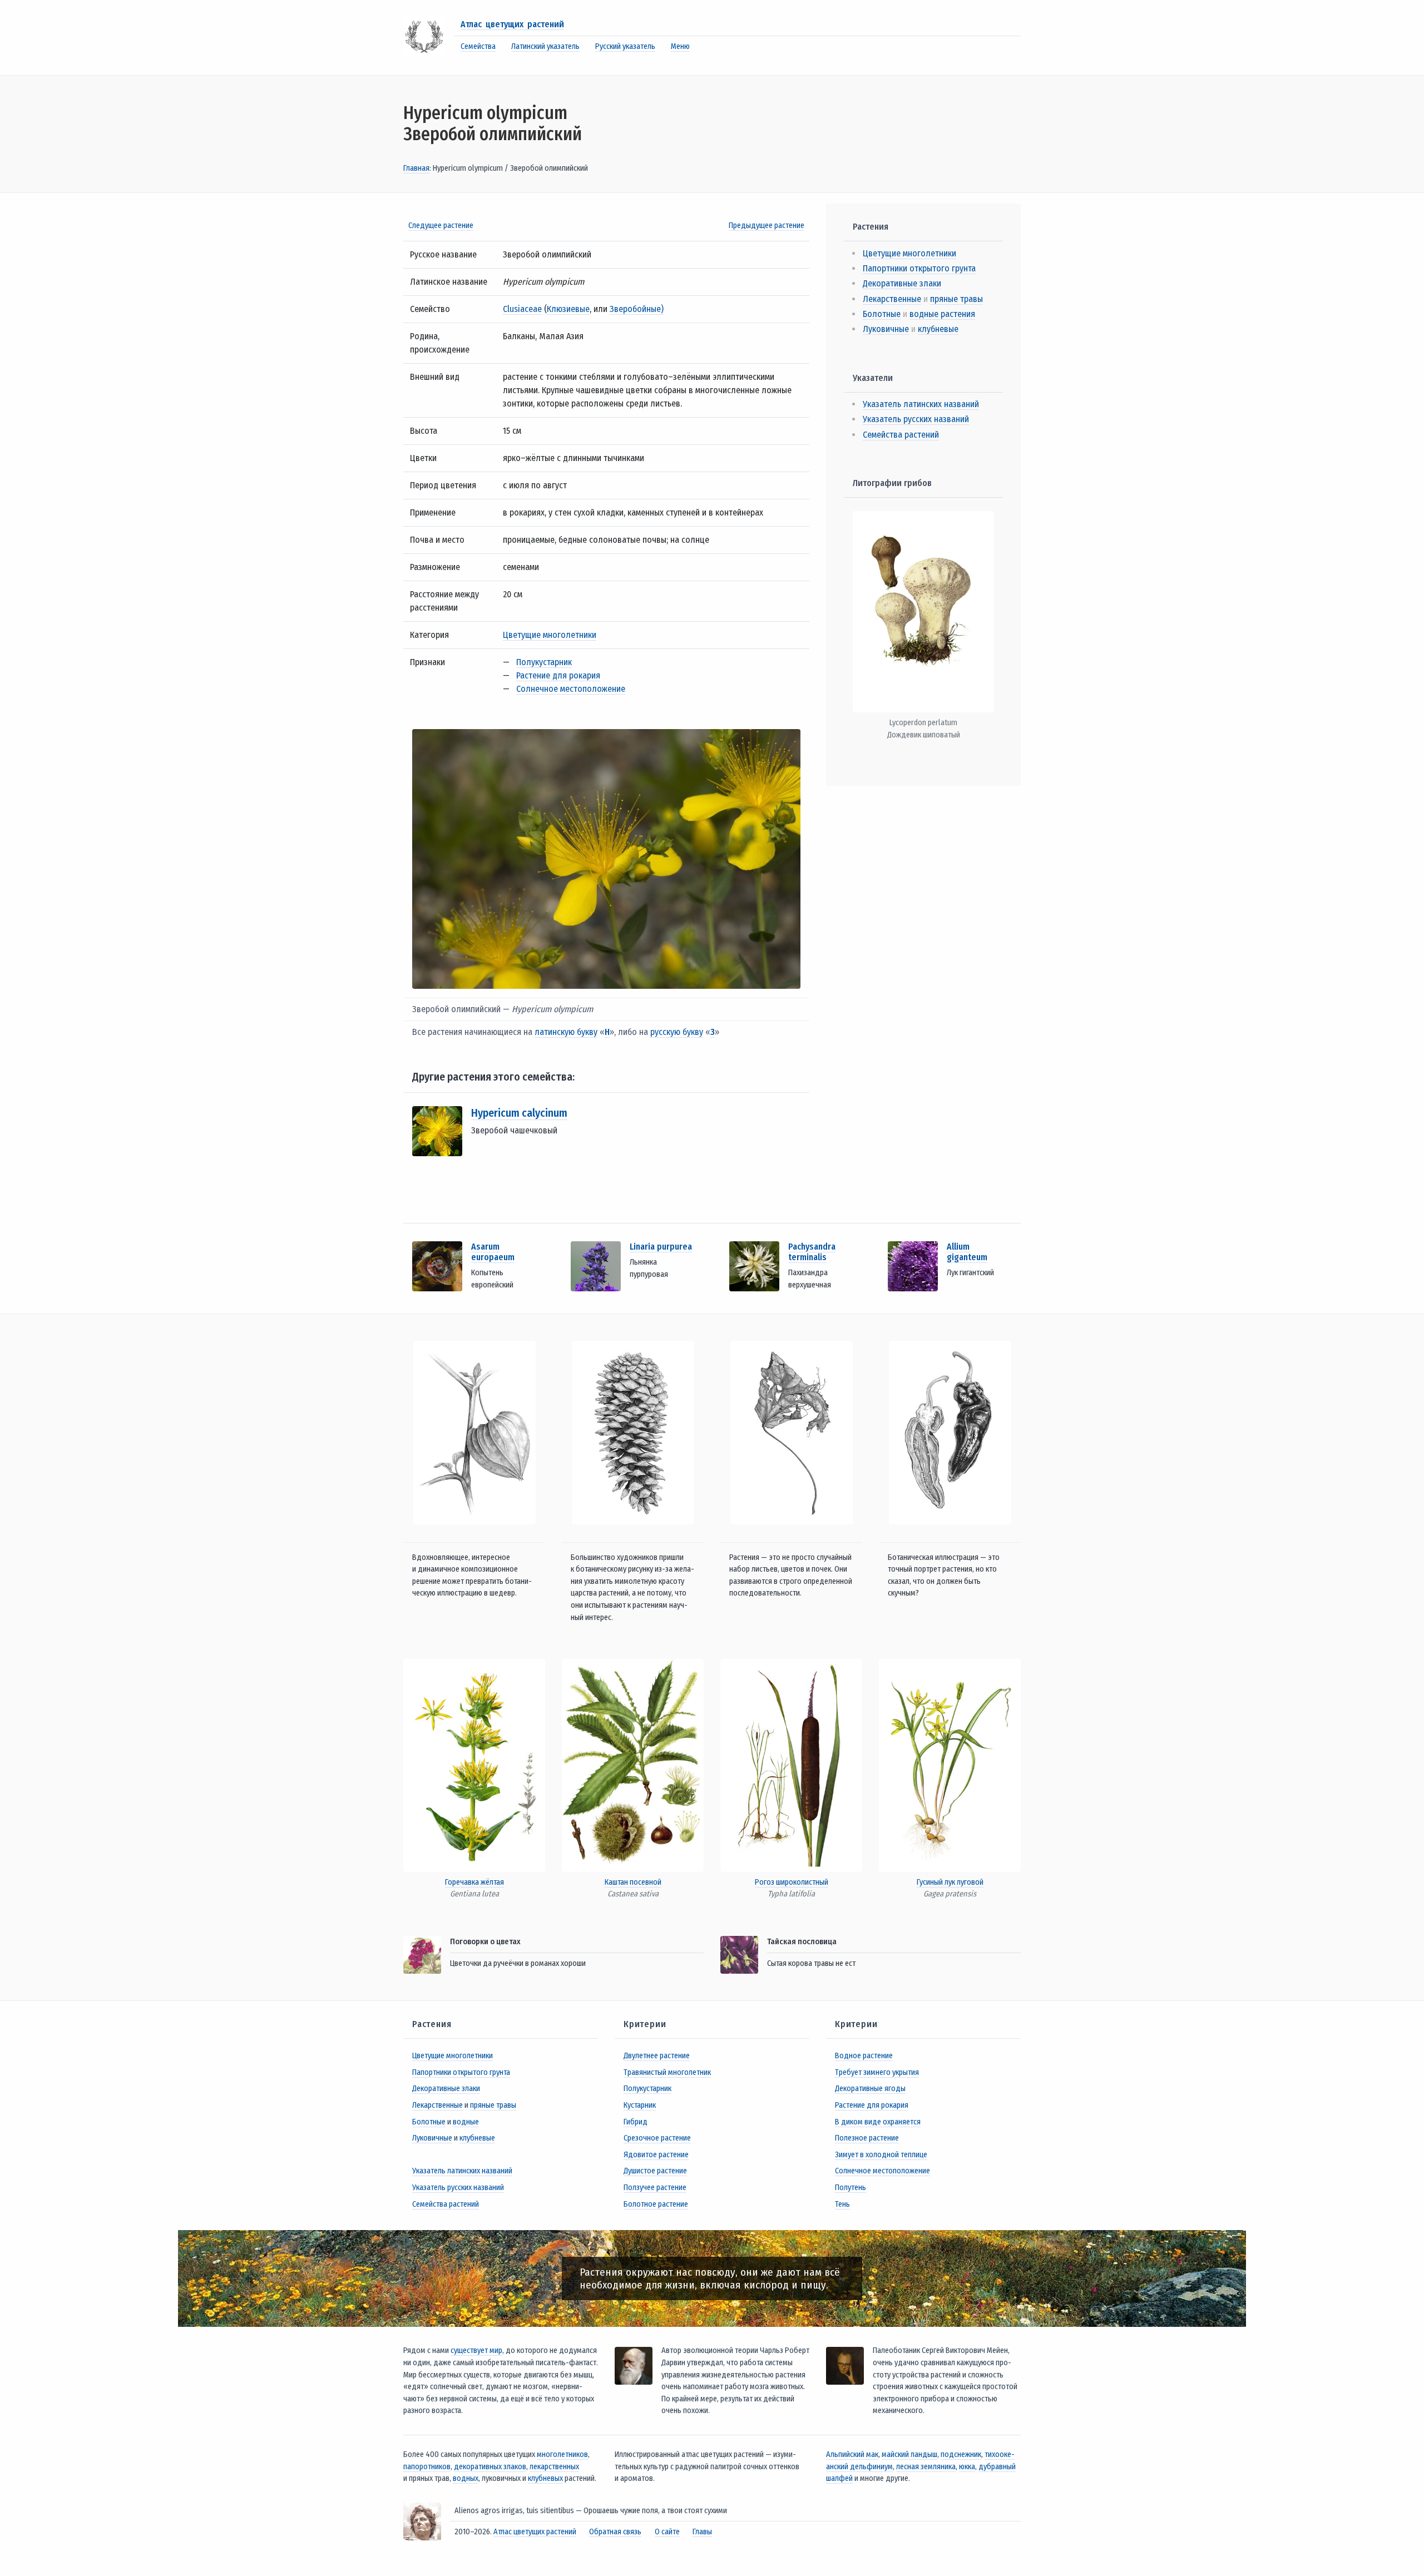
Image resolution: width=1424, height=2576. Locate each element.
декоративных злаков (490, 2467)
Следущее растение (441, 226)
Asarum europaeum (493, 1252)
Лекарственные (892, 299)
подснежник (961, 2454)
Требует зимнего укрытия (877, 2072)
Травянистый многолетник (667, 2072)
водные (466, 2122)
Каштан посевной (633, 1882)
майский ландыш (909, 2454)
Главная (416, 168)
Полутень (851, 2188)
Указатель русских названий (916, 419)
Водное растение (864, 2056)
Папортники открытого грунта (919, 268)
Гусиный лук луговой (950, 1882)
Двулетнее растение (657, 2056)
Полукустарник (544, 662)
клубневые (938, 329)
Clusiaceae (522, 309)
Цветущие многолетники (550, 635)
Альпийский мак (852, 2454)
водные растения (942, 314)
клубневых (545, 2478)
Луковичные (886, 329)
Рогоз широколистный (792, 1882)
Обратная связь (615, 2532)
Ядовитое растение (656, 2155)
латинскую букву (566, 1032)
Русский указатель (625, 46)
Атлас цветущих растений (512, 24)
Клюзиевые (568, 309)
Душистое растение (655, 2171)
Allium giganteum (967, 1252)
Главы (702, 2532)
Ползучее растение (655, 2188)
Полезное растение (867, 2138)
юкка (967, 2467)
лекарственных (554, 2467)
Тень (842, 2204)
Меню (680, 46)
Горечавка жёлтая (474, 1882)
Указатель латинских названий (921, 404)
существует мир (476, 2350)
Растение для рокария (558, 675)
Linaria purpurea (661, 1247)
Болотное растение (656, 2204)
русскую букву (677, 1032)
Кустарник (640, 2105)
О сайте (667, 2532)
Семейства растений (901, 435)
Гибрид (636, 2122)
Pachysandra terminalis (812, 1252)
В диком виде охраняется (878, 2122)
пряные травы (956, 299)
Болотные (882, 314)
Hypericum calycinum (519, 1113)
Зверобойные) (637, 309)
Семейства (478, 46)
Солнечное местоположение (571, 689)
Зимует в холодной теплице (881, 2155)
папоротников (427, 2467)
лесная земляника (926, 2467)
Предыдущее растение (767, 226)
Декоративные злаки (902, 283)
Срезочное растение (657, 2138)
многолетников (562, 2454)
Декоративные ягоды (870, 2089)
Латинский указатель (545, 46)
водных (466, 2478)
